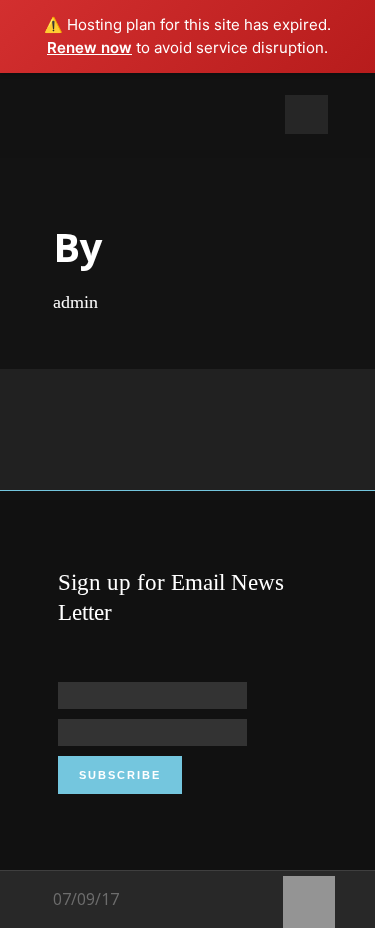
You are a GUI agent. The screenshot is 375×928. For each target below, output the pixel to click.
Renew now (89, 47)
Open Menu (306, 114)
